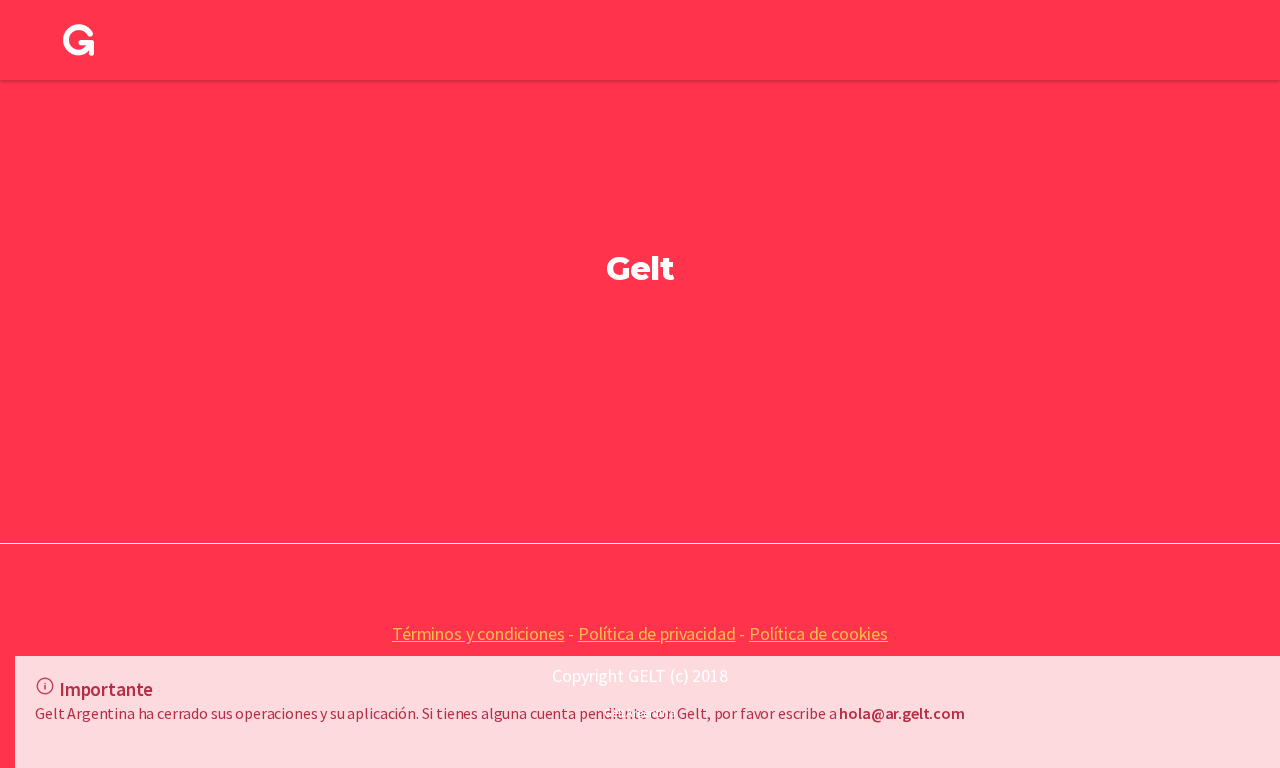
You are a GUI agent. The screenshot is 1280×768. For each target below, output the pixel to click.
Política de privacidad (656, 633)
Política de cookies (818, 633)
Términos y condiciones (478, 633)
